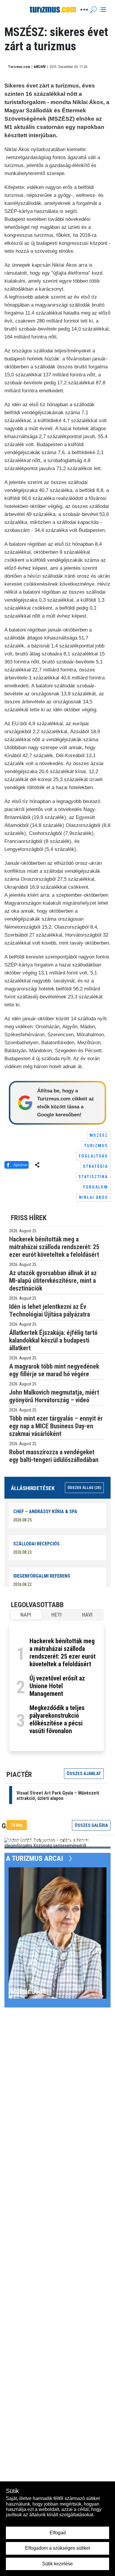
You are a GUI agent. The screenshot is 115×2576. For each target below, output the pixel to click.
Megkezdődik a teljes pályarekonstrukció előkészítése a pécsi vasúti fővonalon (57, 1719)
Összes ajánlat (84, 1774)
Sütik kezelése (57, 2564)
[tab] (26, 1615)
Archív (40, 67)
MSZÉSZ (99, 1135)
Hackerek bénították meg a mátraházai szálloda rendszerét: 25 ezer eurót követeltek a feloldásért (63, 1653)
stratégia (95, 1166)
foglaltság (93, 1156)
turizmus (96, 1146)
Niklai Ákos (93, 1197)
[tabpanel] (56, 1687)
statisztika (93, 1177)
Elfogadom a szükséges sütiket (57, 2548)
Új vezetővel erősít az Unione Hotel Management (57, 1686)
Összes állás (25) (84, 1488)
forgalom (96, 1187)
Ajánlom (20, 1165)
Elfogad (58, 2533)
